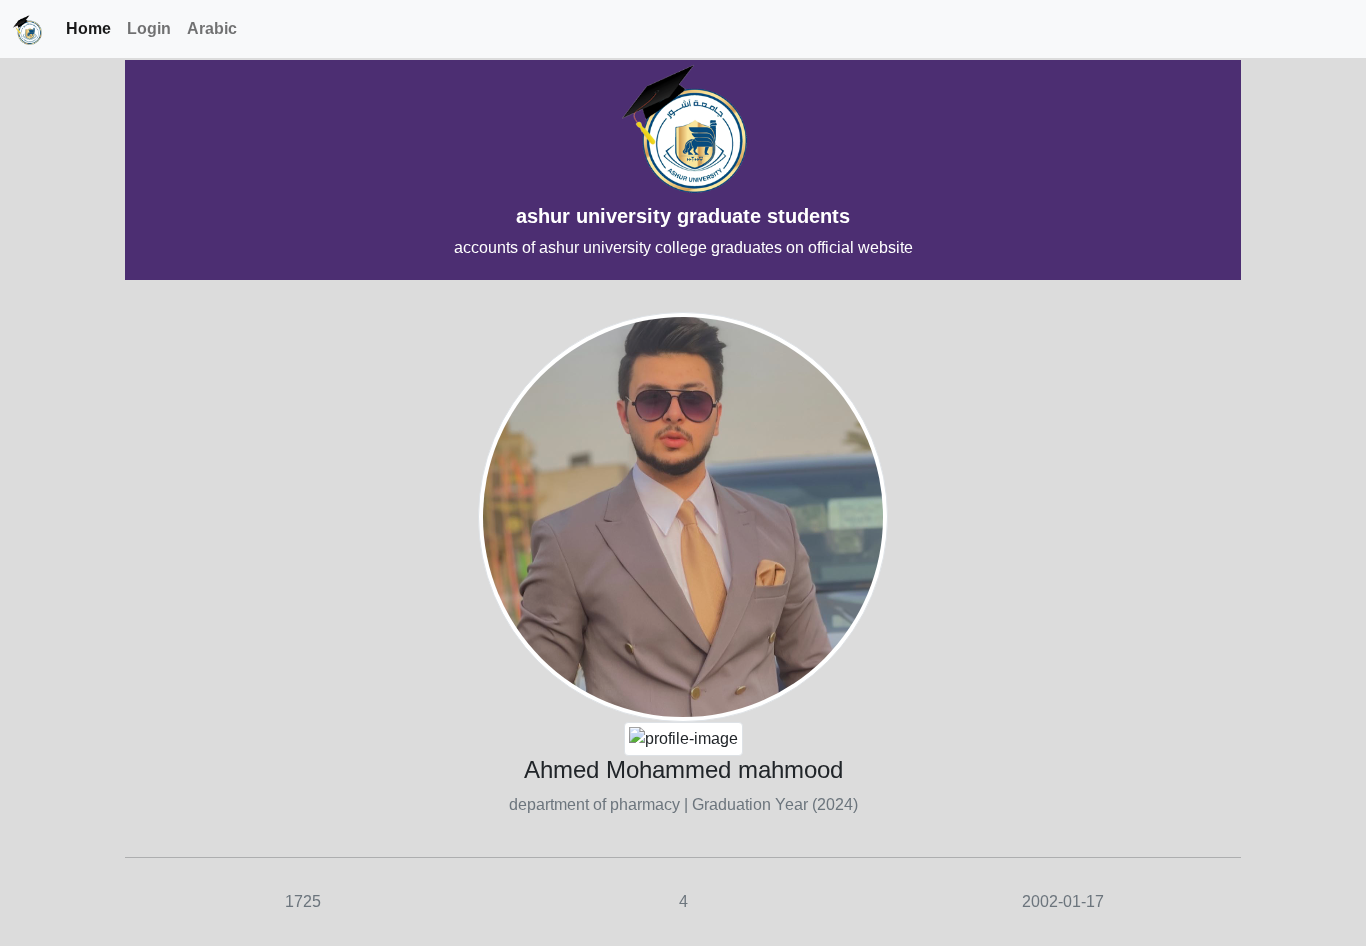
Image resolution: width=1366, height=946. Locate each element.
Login (149, 28)
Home (88, 28)
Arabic (212, 28)
